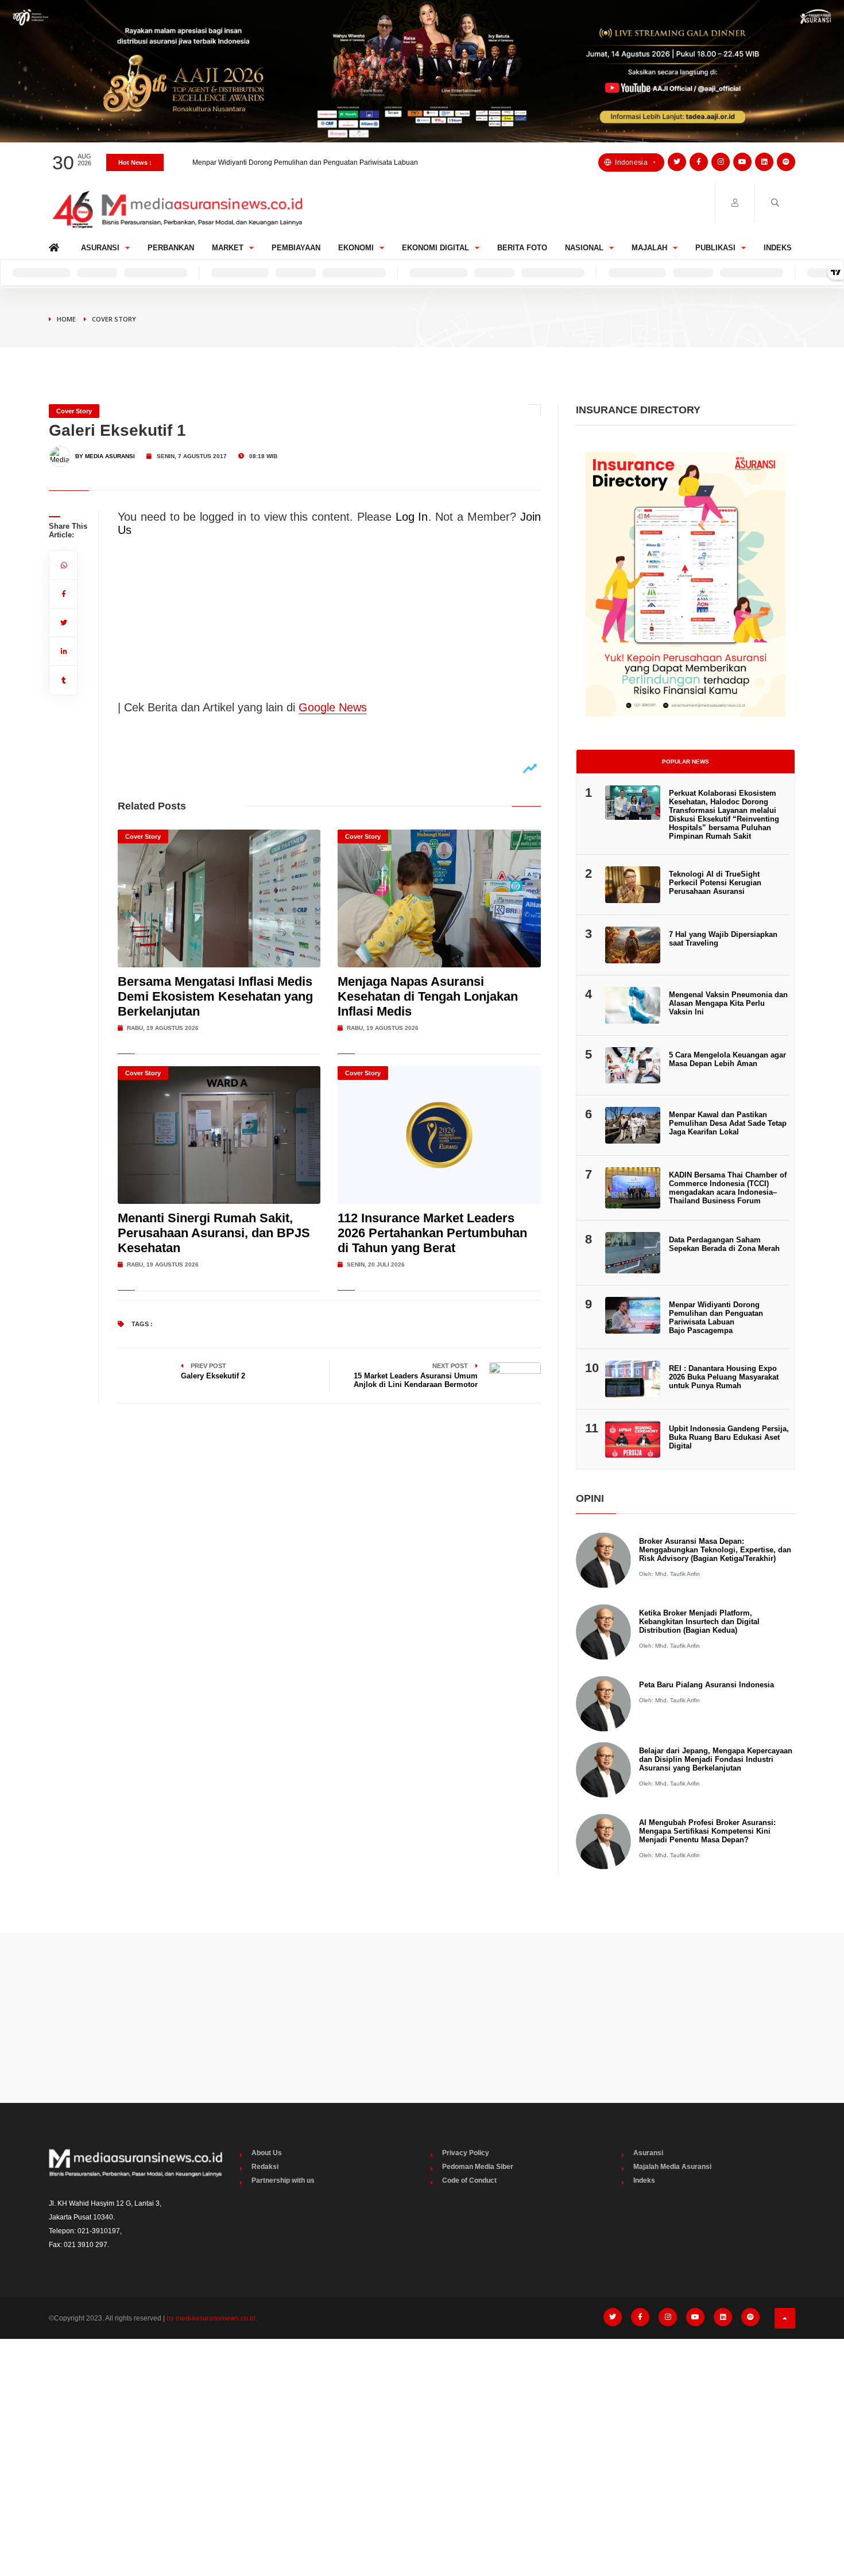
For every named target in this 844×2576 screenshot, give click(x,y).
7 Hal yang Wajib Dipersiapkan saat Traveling (723, 939)
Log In (412, 517)
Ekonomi (356, 248)
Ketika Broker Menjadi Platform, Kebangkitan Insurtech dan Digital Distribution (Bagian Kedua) (699, 1622)
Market (228, 248)
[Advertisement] (422, 2018)
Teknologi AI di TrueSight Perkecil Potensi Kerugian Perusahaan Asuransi (715, 883)
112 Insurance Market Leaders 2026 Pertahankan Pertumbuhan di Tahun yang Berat (432, 1233)
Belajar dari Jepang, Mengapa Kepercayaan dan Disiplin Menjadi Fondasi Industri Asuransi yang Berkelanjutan (716, 1759)
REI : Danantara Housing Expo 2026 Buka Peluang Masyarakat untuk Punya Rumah (724, 1377)
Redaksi (265, 2167)
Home (56, 245)
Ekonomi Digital (435, 248)
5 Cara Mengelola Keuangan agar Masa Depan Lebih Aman (727, 1059)
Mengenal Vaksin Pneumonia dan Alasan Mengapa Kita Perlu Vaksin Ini (728, 1003)
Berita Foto (522, 248)
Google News (333, 707)
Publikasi (715, 248)
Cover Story (114, 319)
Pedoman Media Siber (478, 2167)
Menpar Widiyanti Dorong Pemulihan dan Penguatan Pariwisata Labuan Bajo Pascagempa (716, 1318)
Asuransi (100, 248)
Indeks (778, 248)
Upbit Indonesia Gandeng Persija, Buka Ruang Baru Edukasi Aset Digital (729, 1437)
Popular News (686, 762)
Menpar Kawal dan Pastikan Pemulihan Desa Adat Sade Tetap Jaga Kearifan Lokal (728, 1123)
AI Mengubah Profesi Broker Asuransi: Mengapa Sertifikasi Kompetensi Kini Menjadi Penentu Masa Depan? (707, 1831)
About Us (267, 2153)
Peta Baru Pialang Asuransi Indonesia (706, 1685)
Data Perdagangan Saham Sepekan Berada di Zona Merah (724, 1244)
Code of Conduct (469, 2180)
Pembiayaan (296, 248)
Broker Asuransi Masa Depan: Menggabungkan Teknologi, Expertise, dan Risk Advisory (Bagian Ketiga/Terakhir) (715, 1550)
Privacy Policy (466, 2153)
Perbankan (171, 248)
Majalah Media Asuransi (672, 2167)
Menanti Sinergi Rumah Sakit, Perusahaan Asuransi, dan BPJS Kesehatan (214, 1233)
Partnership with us (283, 2180)
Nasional (584, 248)
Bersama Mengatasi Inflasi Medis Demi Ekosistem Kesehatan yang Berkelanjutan (215, 996)
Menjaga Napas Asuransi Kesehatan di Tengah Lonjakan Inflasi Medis (428, 996)
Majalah (649, 248)
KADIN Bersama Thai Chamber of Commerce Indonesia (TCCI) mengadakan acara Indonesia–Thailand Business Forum (728, 1188)
